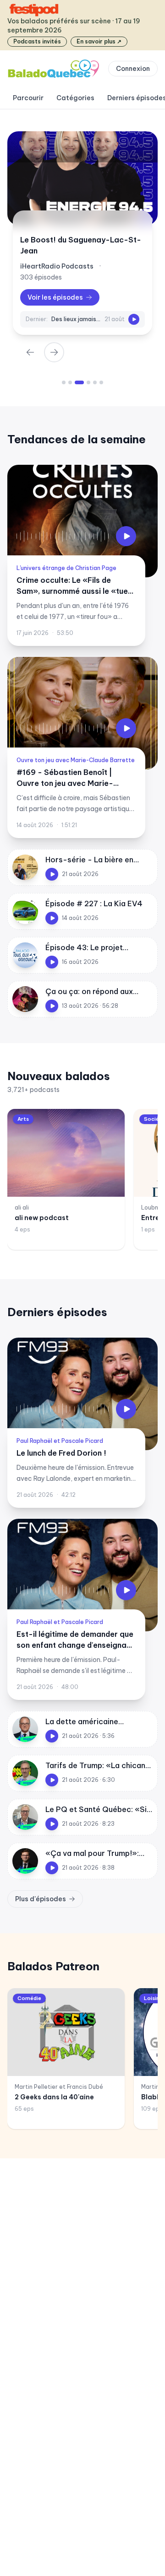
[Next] (54, 352)
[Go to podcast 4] (88, 382)
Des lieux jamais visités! (76, 319)
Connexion (133, 69)
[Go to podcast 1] (64, 382)
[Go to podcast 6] (101, 382)
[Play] (134, 319)
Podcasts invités (37, 41)
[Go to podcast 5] (95, 382)
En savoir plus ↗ (99, 41)
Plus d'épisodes (41, 1899)
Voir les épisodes (55, 297)
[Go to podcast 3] (79, 382)
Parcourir (28, 98)
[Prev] (30, 352)
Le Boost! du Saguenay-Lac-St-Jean (81, 245)
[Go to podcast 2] (70, 382)
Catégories (75, 98)
